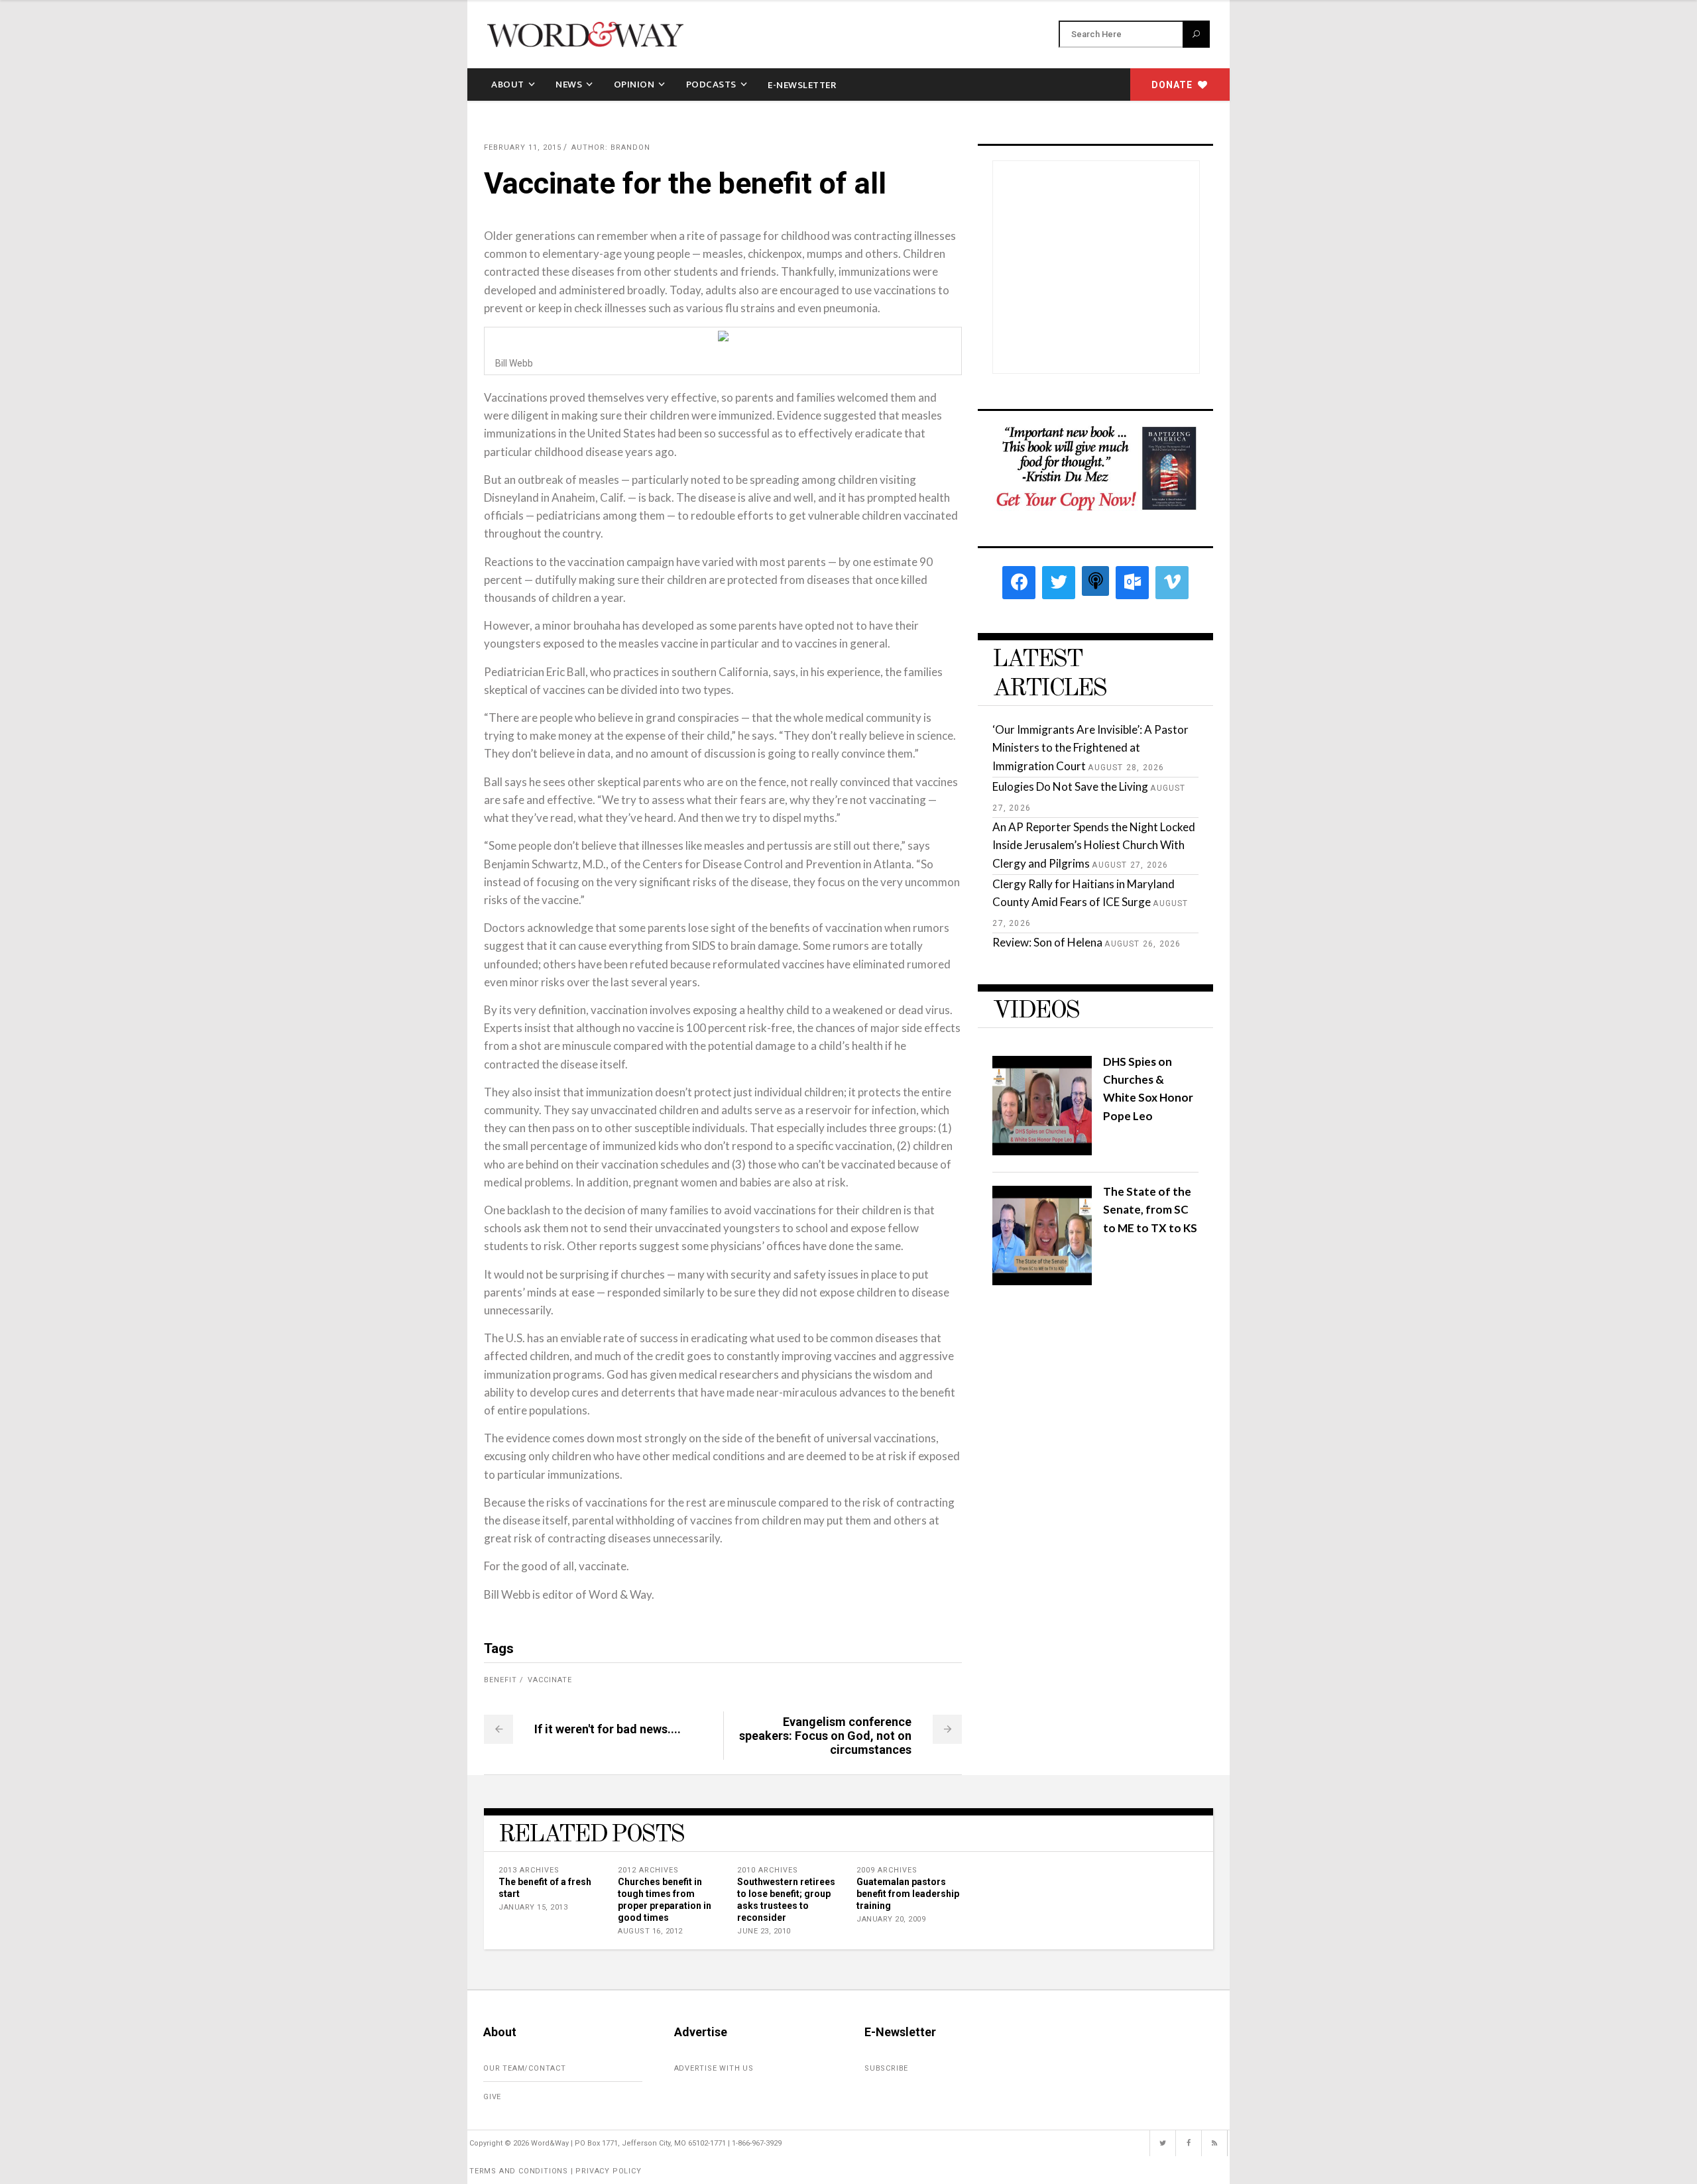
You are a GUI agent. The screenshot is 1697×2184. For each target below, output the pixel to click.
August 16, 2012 (650, 1931)
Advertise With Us (714, 2068)
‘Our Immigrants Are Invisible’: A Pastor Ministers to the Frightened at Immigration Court (1090, 747)
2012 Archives (648, 1870)
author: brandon (611, 147)
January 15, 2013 (533, 1907)
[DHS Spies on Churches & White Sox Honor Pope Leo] (1042, 1151)
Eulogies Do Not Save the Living (1070, 786)
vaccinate (550, 1680)
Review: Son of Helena (1047, 942)
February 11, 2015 (523, 147)
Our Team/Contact (525, 2068)
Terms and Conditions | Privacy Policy (556, 2171)
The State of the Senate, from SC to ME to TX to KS (1150, 1209)
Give (492, 2097)
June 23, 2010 (764, 1931)
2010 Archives (768, 1870)
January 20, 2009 (891, 1919)
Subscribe (886, 2068)
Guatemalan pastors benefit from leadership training (908, 1894)
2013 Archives (529, 1870)
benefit (500, 1680)
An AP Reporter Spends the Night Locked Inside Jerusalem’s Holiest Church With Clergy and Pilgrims (1094, 845)
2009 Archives (887, 1870)
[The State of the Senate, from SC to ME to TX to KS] (1042, 1281)
